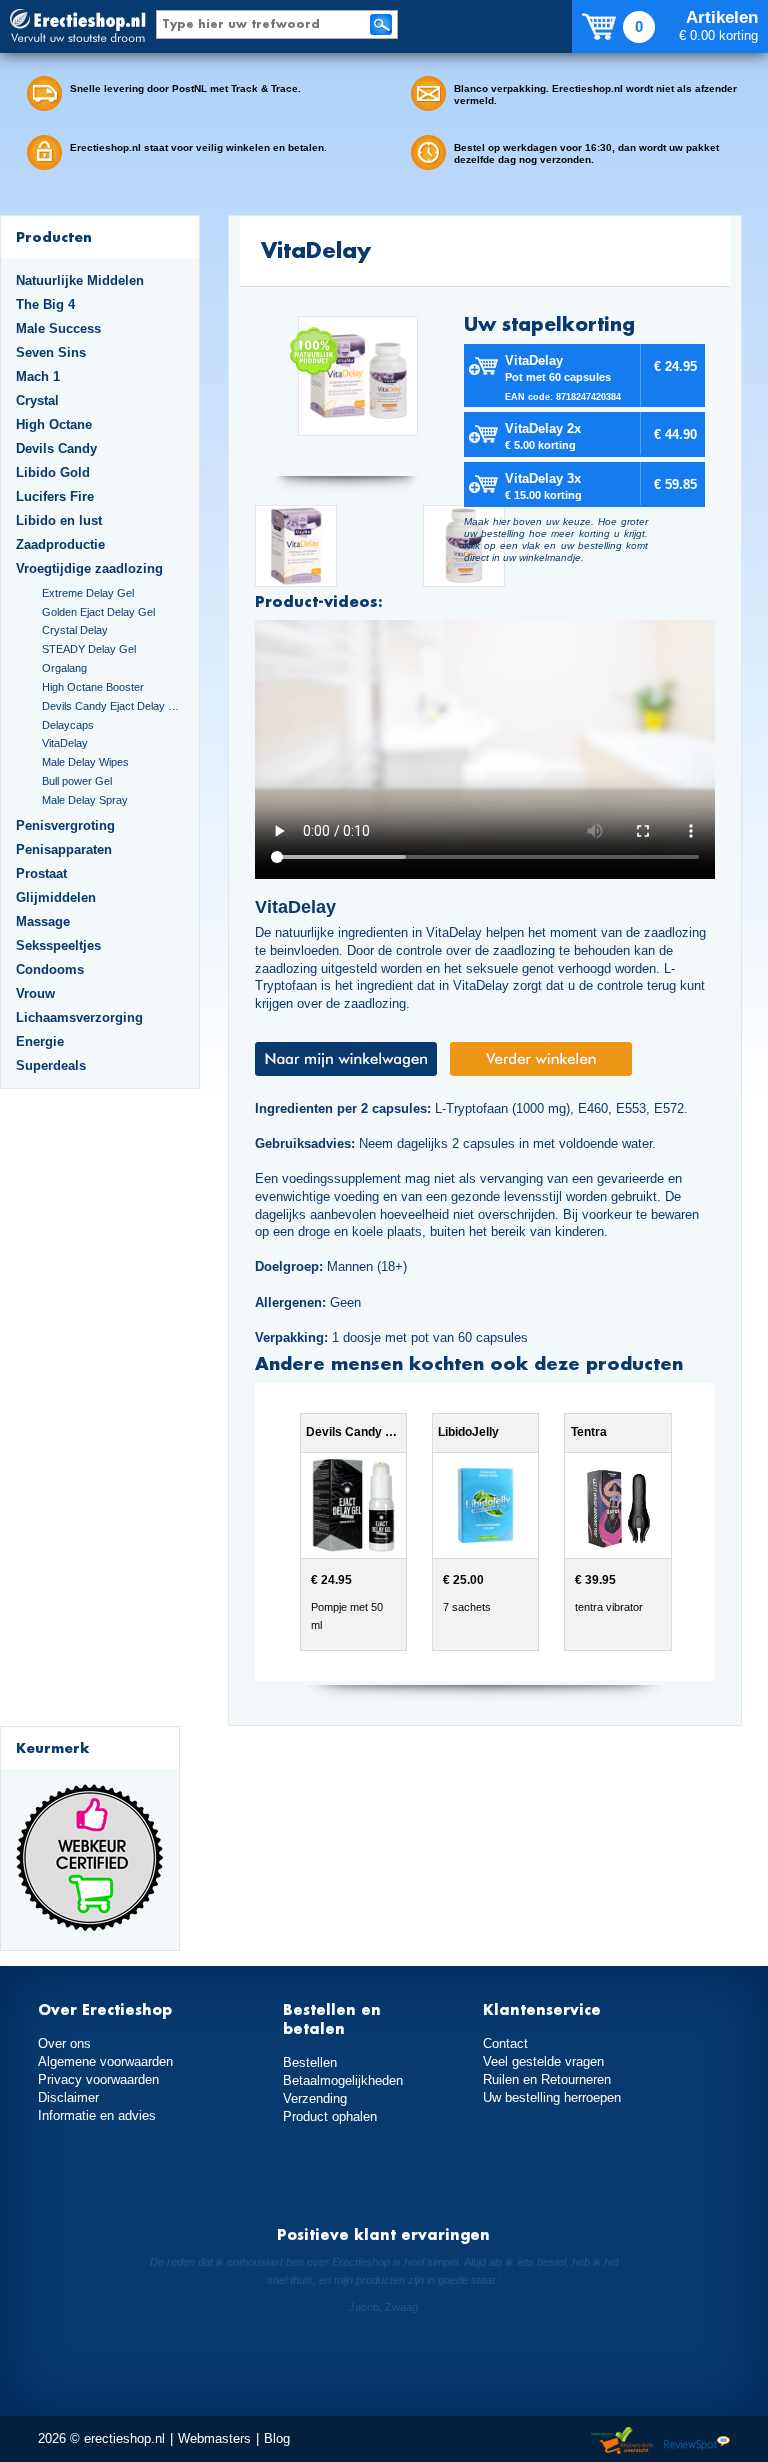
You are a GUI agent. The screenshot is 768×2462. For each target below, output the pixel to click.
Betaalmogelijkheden (343, 2080)
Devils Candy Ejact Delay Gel (112, 706)
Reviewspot (697, 2441)
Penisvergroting (65, 825)
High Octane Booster (93, 687)
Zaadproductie (60, 544)
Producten (54, 236)
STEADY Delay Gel (89, 649)
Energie (40, 1041)
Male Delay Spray (85, 800)
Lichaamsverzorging (79, 1017)
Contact (505, 2043)
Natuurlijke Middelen (80, 280)
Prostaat (41, 873)
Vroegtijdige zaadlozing (89, 568)
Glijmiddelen (56, 897)
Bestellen (310, 2062)
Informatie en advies (97, 2115)
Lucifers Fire (55, 496)
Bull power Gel (77, 781)
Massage (43, 921)
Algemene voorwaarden (105, 2061)
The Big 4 (45, 304)
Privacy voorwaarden (98, 2079)
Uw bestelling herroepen (552, 2097)
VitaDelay (65, 743)
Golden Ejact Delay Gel (98, 612)
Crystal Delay (75, 630)
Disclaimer (68, 2097)
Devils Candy (56, 448)
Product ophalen (330, 2116)
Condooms (50, 969)
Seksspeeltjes (58, 945)
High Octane (54, 424)
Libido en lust (59, 520)
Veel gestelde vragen (543, 2061)
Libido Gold (53, 472)
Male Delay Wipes (85, 762)
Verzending (315, 2098)
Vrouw (35, 993)
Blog (277, 2438)
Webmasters (214, 2438)
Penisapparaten (64, 849)
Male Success (58, 328)
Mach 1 (38, 376)
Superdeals (51, 1065)
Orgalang (64, 668)
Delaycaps (68, 725)
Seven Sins (51, 352)
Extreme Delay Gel (88, 593)
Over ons (64, 2043)
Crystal (37, 400)
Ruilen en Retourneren (547, 2079)
